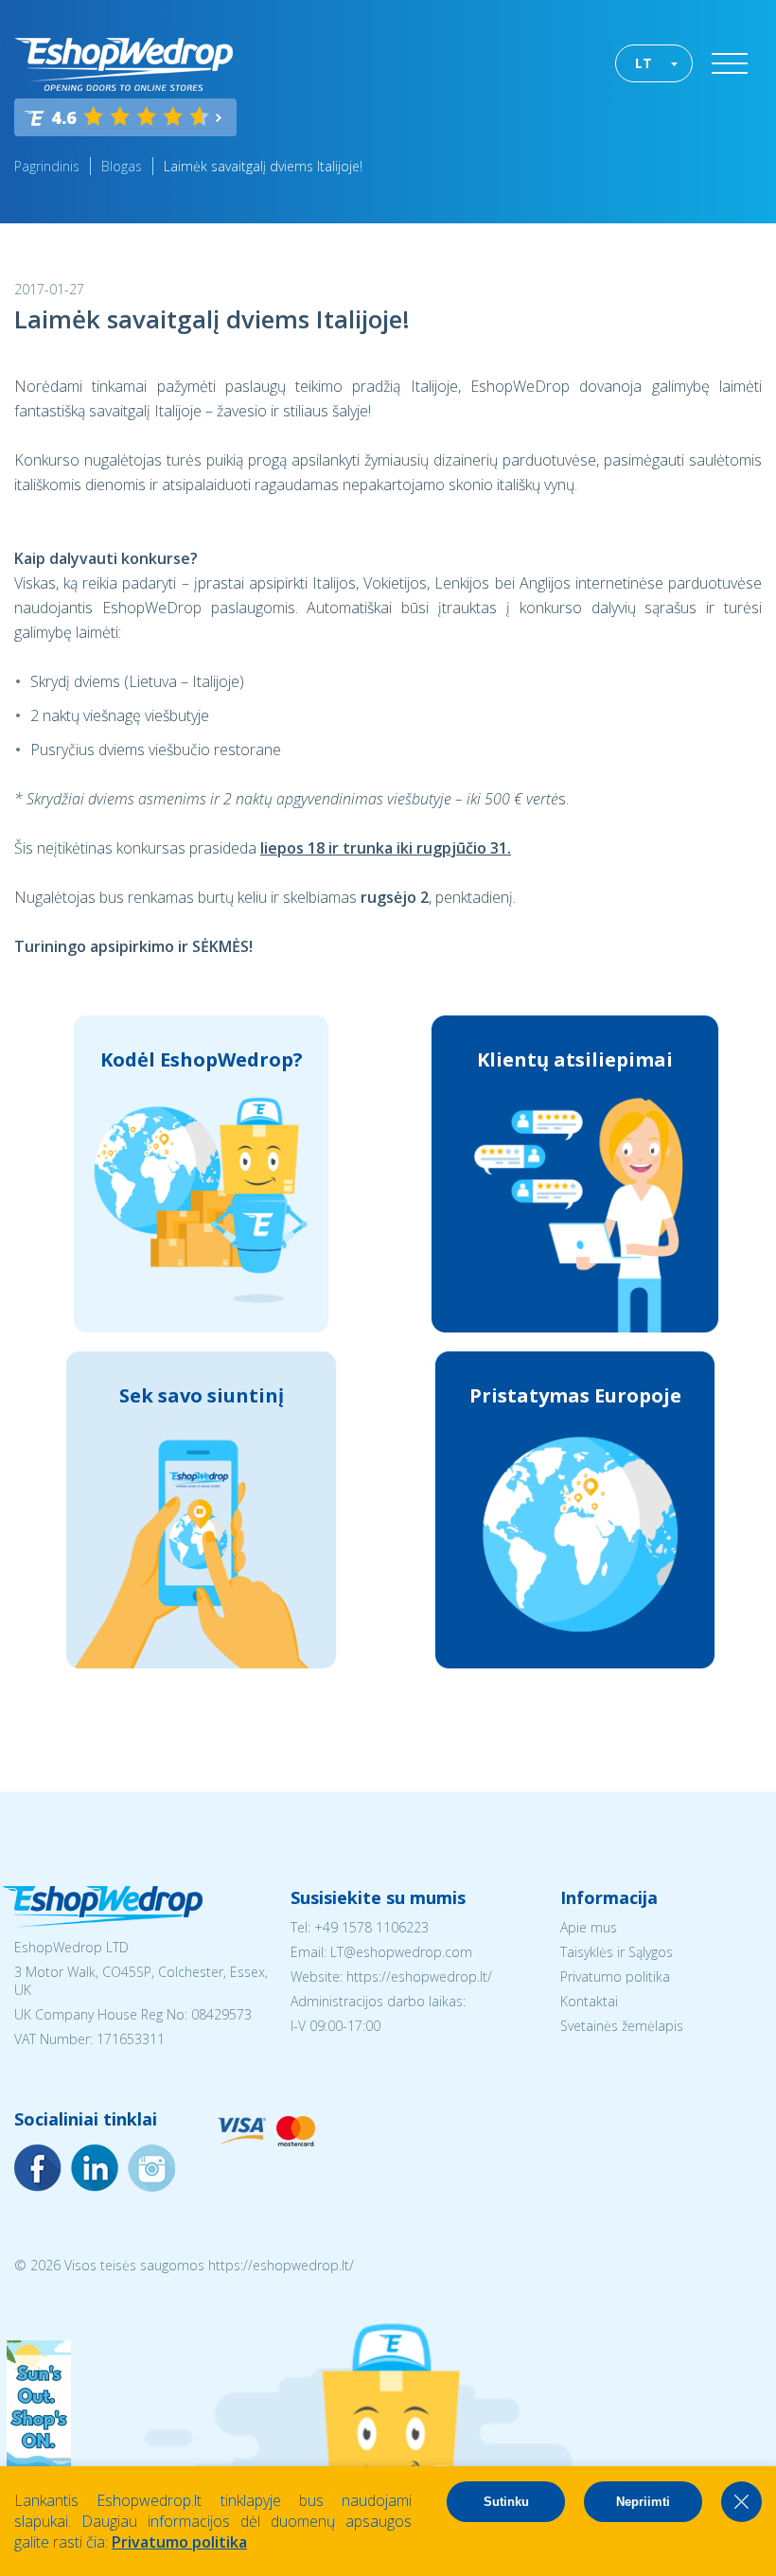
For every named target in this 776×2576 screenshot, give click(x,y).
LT (644, 63)
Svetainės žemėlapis (622, 2026)
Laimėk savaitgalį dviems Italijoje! (263, 166)
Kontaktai (589, 2001)
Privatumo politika (615, 1976)
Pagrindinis (47, 166)
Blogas (122, 166)
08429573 (221, 2014)
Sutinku (506, 2502)
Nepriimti (643, 2502)
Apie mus (589, 1927)
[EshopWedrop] (123, 64)
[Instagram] (95, 2168)
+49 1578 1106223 (371, 1927)
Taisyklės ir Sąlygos (617, 1952)
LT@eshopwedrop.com (401, 1952)
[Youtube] (151, 2168)
